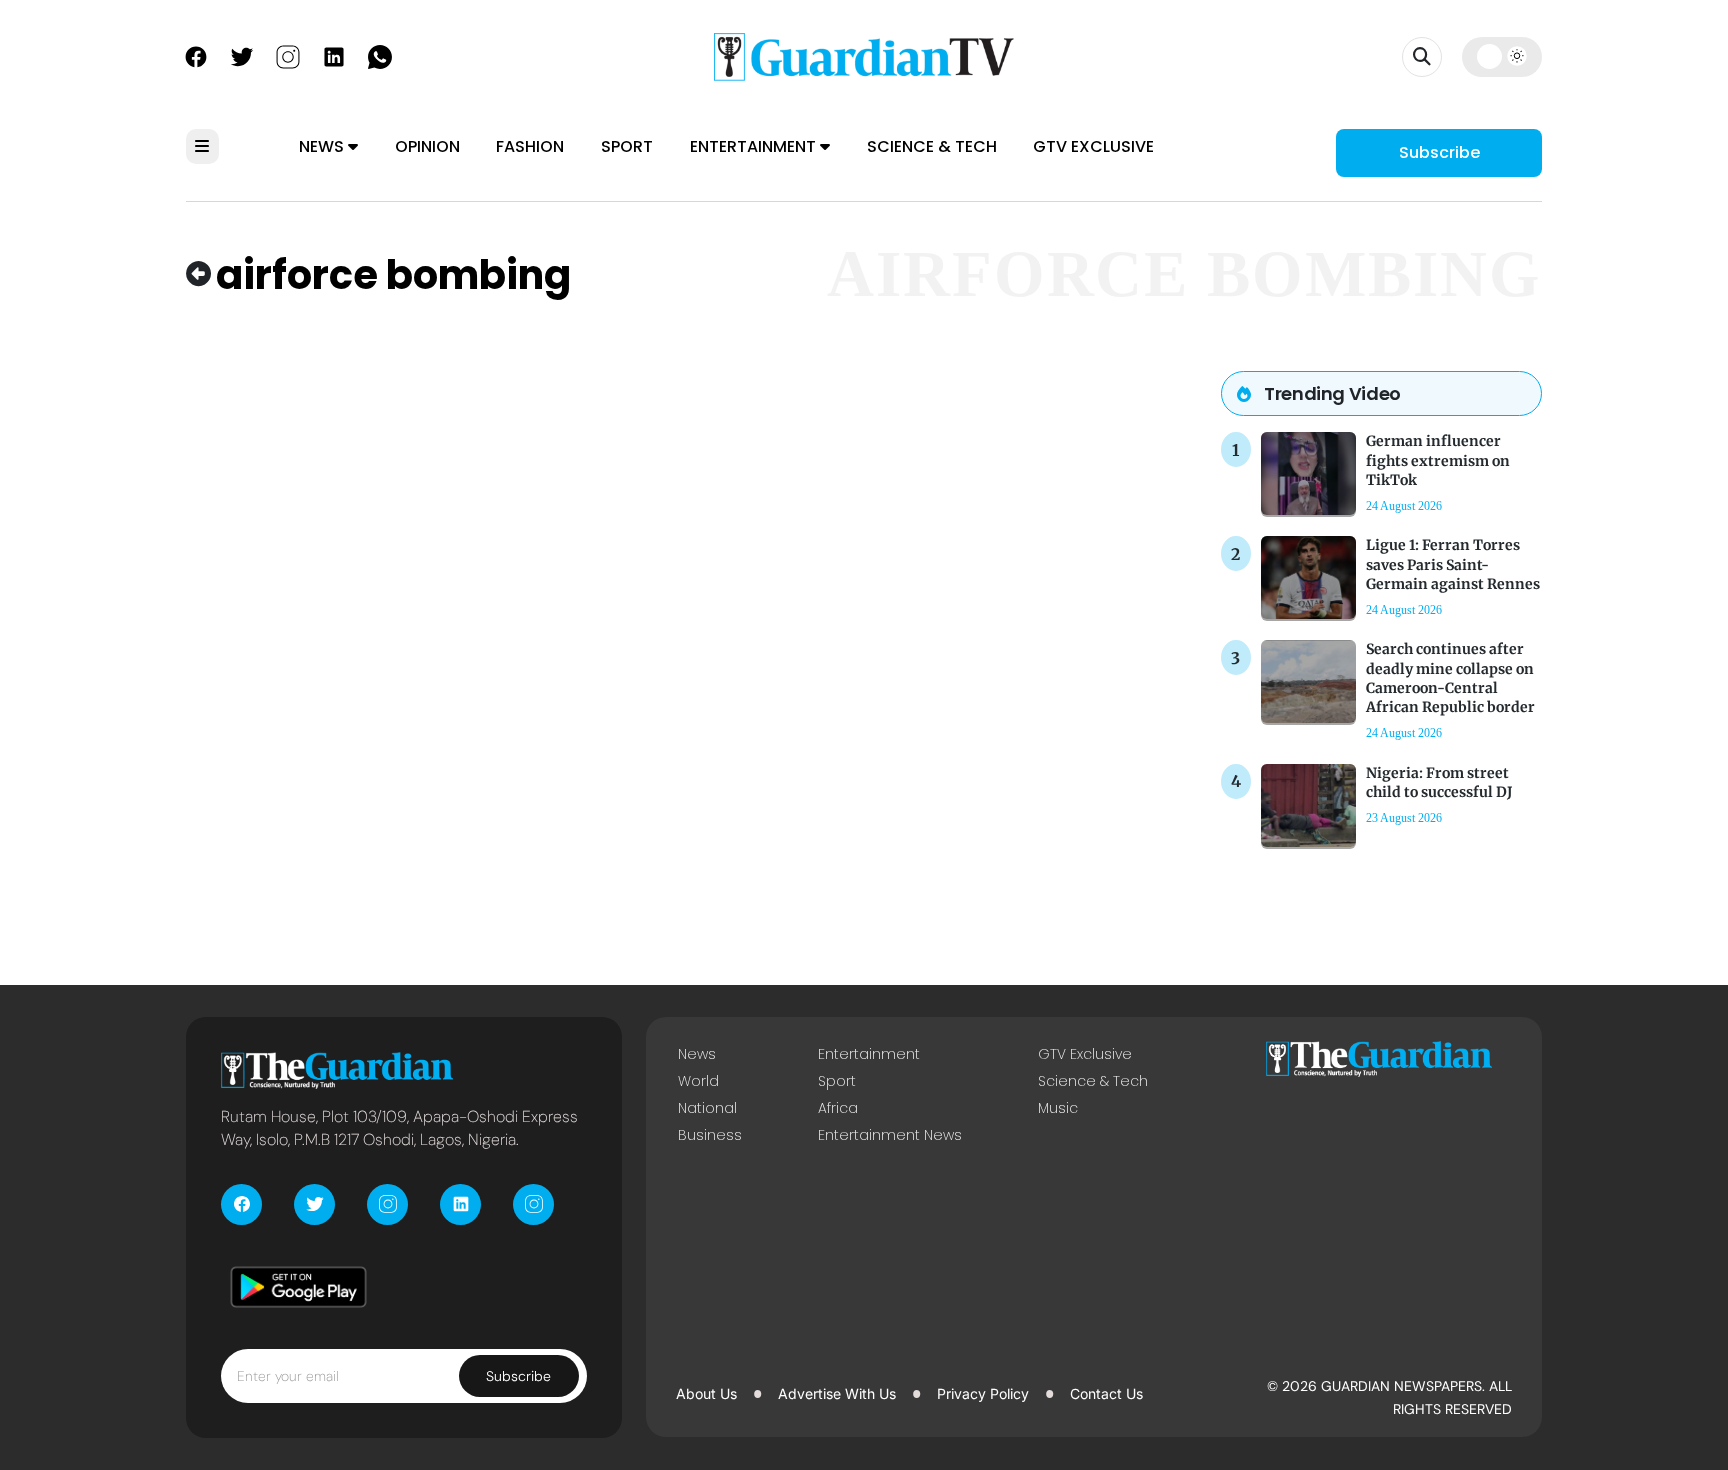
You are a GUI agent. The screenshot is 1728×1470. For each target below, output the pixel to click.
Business (710, 1135)
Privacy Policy (983, 1393)
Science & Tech (932, 146)
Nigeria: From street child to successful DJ (1439, 782)
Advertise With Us (837, 1393)
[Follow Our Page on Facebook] (196, 55)
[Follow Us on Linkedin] (334, 55)
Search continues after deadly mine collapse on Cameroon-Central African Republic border (1450, 678)
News (323, 146)
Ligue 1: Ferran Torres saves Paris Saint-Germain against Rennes (1453, 564)
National (707, 1108)
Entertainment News (890, 1135)
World (698, 1081)
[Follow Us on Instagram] (288, 55)
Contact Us (1106, 1393)
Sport (627, 146)
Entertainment (755, 146)
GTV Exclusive (1093, 146)
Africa (838, 1108)
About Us (706, 1393)
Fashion (530, 146)
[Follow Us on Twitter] (242, 55)
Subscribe (1439, 152)
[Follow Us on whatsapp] (380, 55)
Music (1058, 1108)
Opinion (427, 146)
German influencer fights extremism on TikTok (1438, 460)
